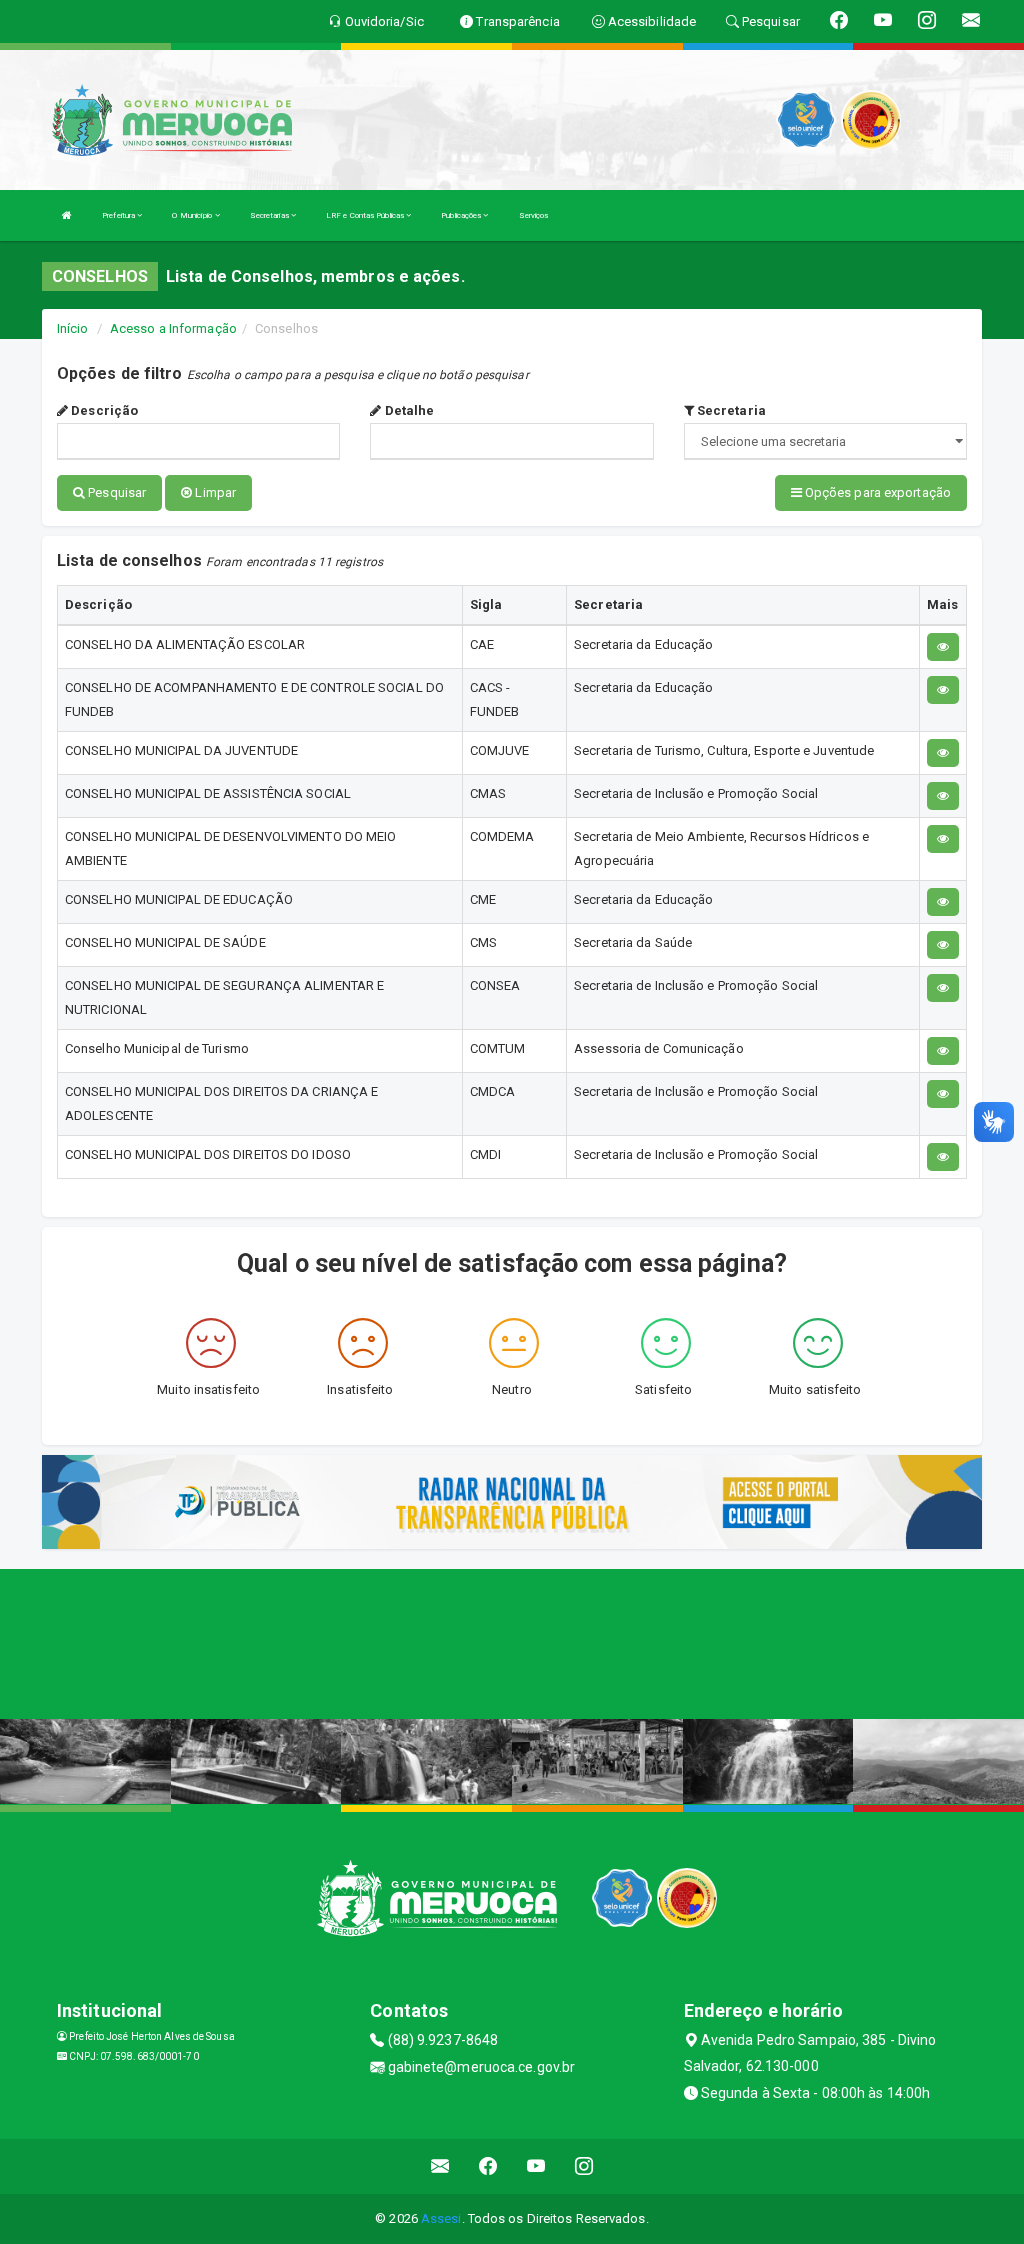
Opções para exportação (876, 492)
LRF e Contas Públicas (366, 215)
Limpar (214, 492)
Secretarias (270, 215)
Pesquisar (115, 492)
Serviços (534, 215)
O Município (193, 215)
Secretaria (730, 410)
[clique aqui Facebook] (488, 2166)
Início (73, 328)
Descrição (103, 410)
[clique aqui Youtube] (536, 2166)
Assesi (441, 2218)
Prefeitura (119, 215)
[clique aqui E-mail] (440, 2166)
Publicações (462, 215)
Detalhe (407, 410)
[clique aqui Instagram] (584, 2166)
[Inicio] (67, 215)
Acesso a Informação (173, 328)
